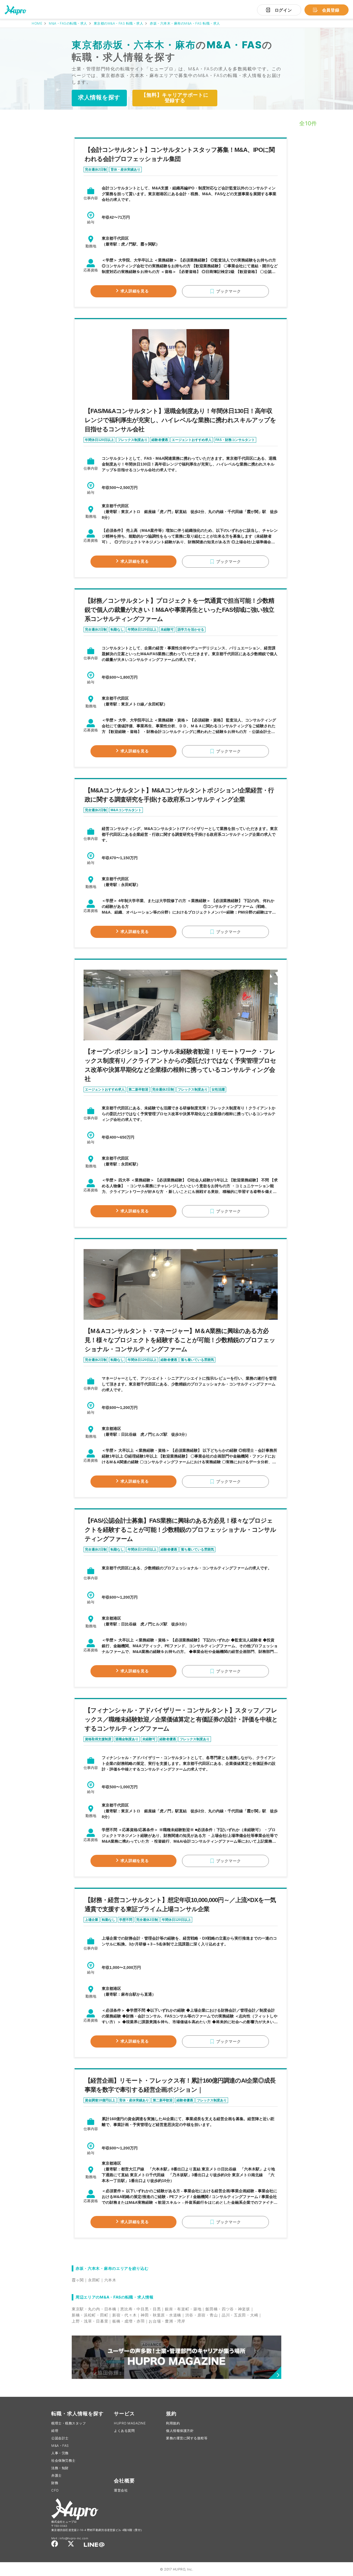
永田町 (94, 2280)
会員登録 (331, 10)
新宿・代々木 (124, 2315)
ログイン (283, 10)
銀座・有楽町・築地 (183, 2309)
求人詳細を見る (135, 291)
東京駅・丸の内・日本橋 (94, 2309)
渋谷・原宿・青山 (202, 2315)
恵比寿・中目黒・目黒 (141, 2309)
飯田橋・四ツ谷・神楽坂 (228, 2309)
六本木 (110, 2280)
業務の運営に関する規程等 (187, 2438)
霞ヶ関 (78, 2280)
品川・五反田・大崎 (240, 2315)
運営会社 (121, 2490)
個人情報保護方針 (180, 2431)
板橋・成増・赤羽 (129, 2321)
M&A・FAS (60, 2446)
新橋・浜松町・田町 (90, 2315)
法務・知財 (60, 2468)
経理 (55, 2431)
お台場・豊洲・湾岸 (167, 2321)
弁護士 (57, 2475)
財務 (55, 2483)
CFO (55, 2490)
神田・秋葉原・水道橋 (161, 2315)
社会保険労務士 (63, 2460)
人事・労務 (60, 2453)
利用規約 (173, 2423)
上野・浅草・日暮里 (90, 2321)
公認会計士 (60, 2438)
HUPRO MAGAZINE (130, 2423)
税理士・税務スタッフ (69, 2423)
